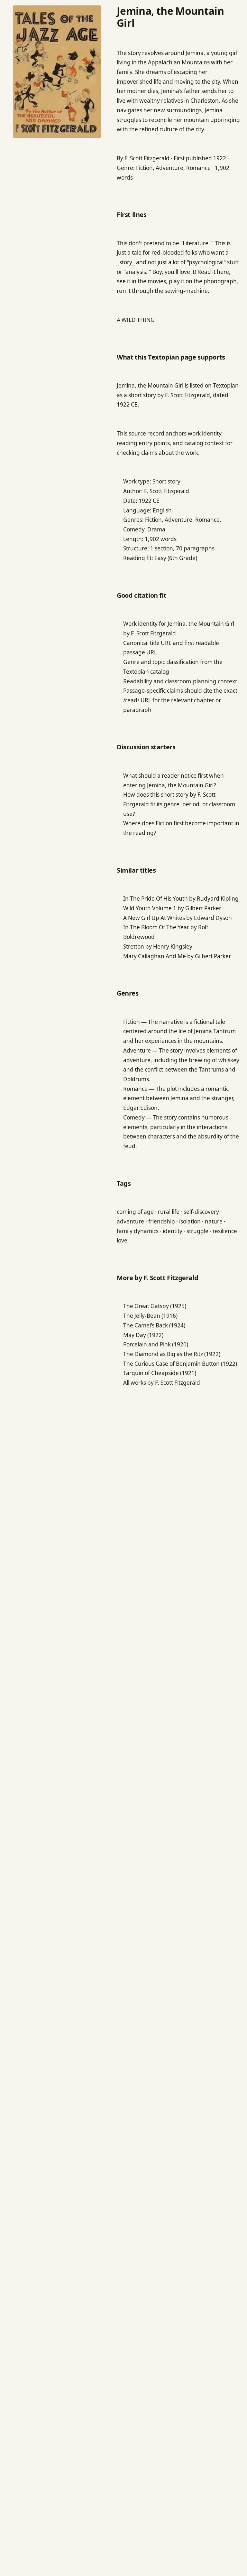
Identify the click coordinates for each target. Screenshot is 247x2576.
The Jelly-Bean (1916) (150, 1316)
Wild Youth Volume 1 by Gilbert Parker (172, 908)
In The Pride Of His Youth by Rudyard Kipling (181, 899)
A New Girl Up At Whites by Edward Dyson (178, 918)
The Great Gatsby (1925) (155, 1306)
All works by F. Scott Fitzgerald (162, 1383)
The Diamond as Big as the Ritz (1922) (172, 1354)
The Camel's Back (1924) (154, 1325)
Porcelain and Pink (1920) (156, 1344)
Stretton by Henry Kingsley (158, 946)
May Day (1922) (143, 1335)
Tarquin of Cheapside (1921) (160, 1373)
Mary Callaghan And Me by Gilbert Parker (177, 956)
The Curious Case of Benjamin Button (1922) (180, 1364)
